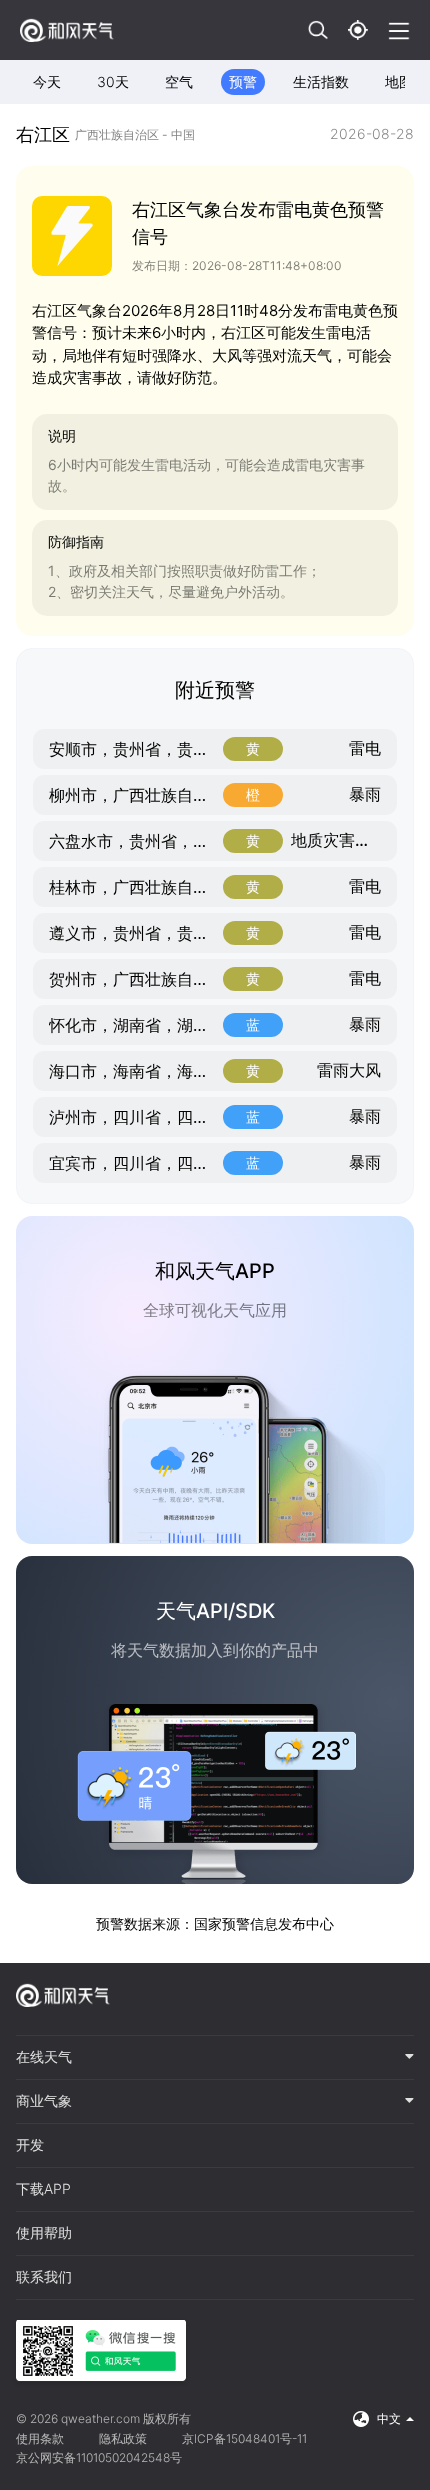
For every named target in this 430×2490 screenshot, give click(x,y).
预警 (243, 81)
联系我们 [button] (44, 2277)
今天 (47, 81)
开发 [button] (30, 2145)
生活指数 (321, 81)
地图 (399, 81)
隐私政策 (123, 2438)
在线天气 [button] (44, 2057)
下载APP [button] (43, 2189)
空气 (179, 81)
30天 (113, 81)
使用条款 (40, 2438)
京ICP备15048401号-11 (244, 2438)
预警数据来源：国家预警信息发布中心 (215, 1924)
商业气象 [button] (44, 2101)
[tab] (215, 2058)
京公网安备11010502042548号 (99, 2457)
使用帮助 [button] (44, 2233)
